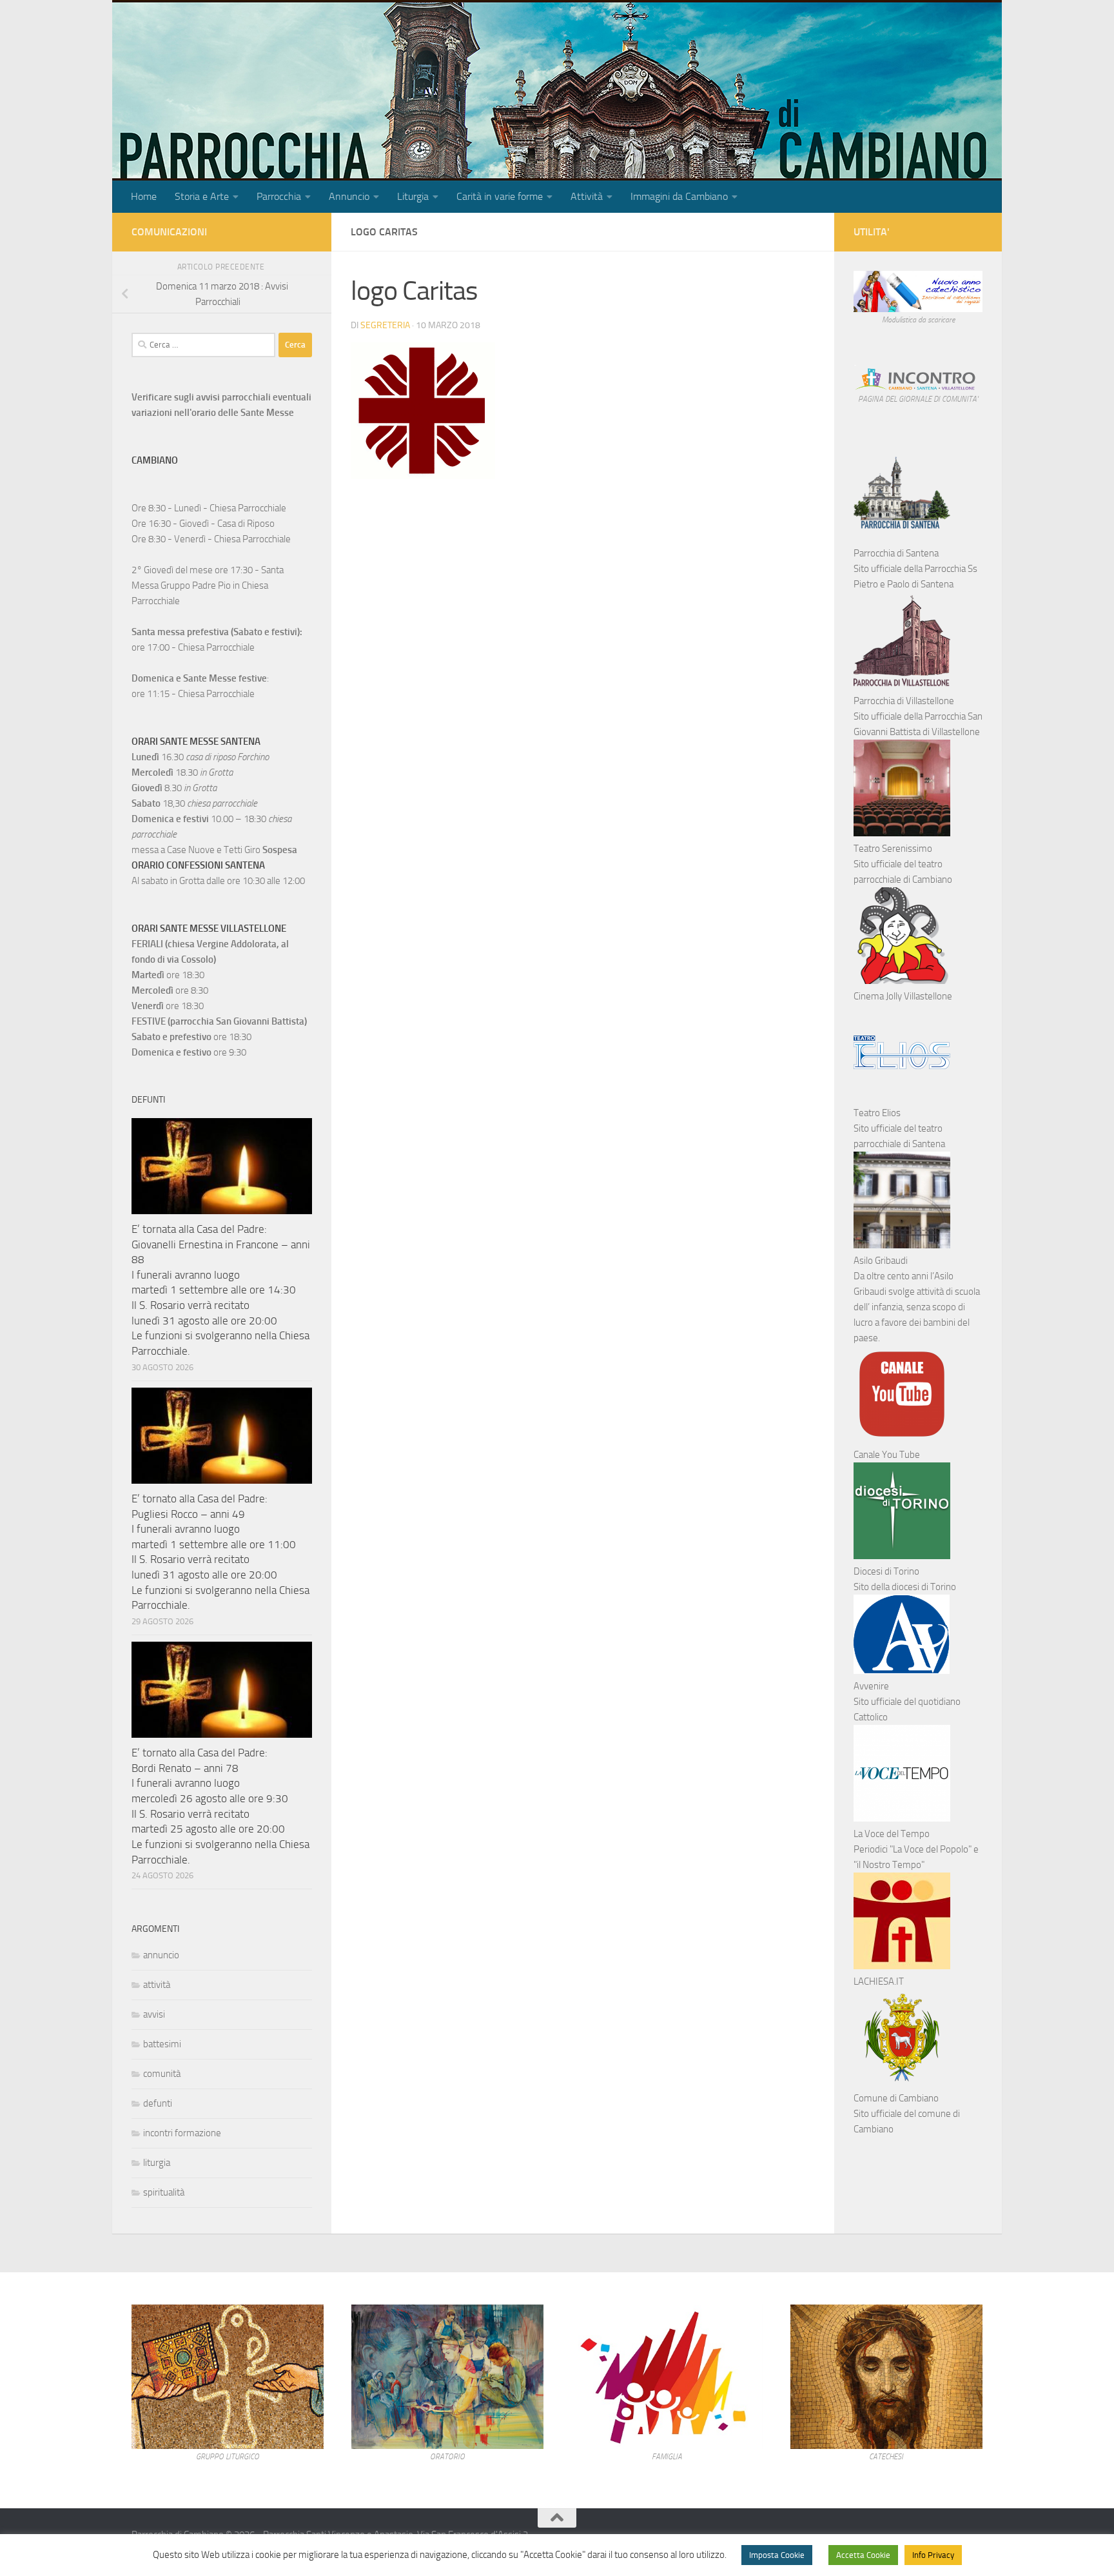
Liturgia (413, 196)
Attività (587, 196)
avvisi (154, 2014)
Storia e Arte (202, 196)
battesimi (162, 2044)
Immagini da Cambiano (679, 196)
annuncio (161, 1955)
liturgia (157, 2163)
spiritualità (164, 2192)
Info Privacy (933, 2555)
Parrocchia (279, 196)
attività (157, 1985)
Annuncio (349, 196)
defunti (158, 2103)
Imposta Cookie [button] (777, 2555)
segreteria (385, 325)
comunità (162, 2074)
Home (144, 196)
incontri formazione (182, 2133)
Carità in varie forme (500, 196)
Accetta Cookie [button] (863, 2555)
